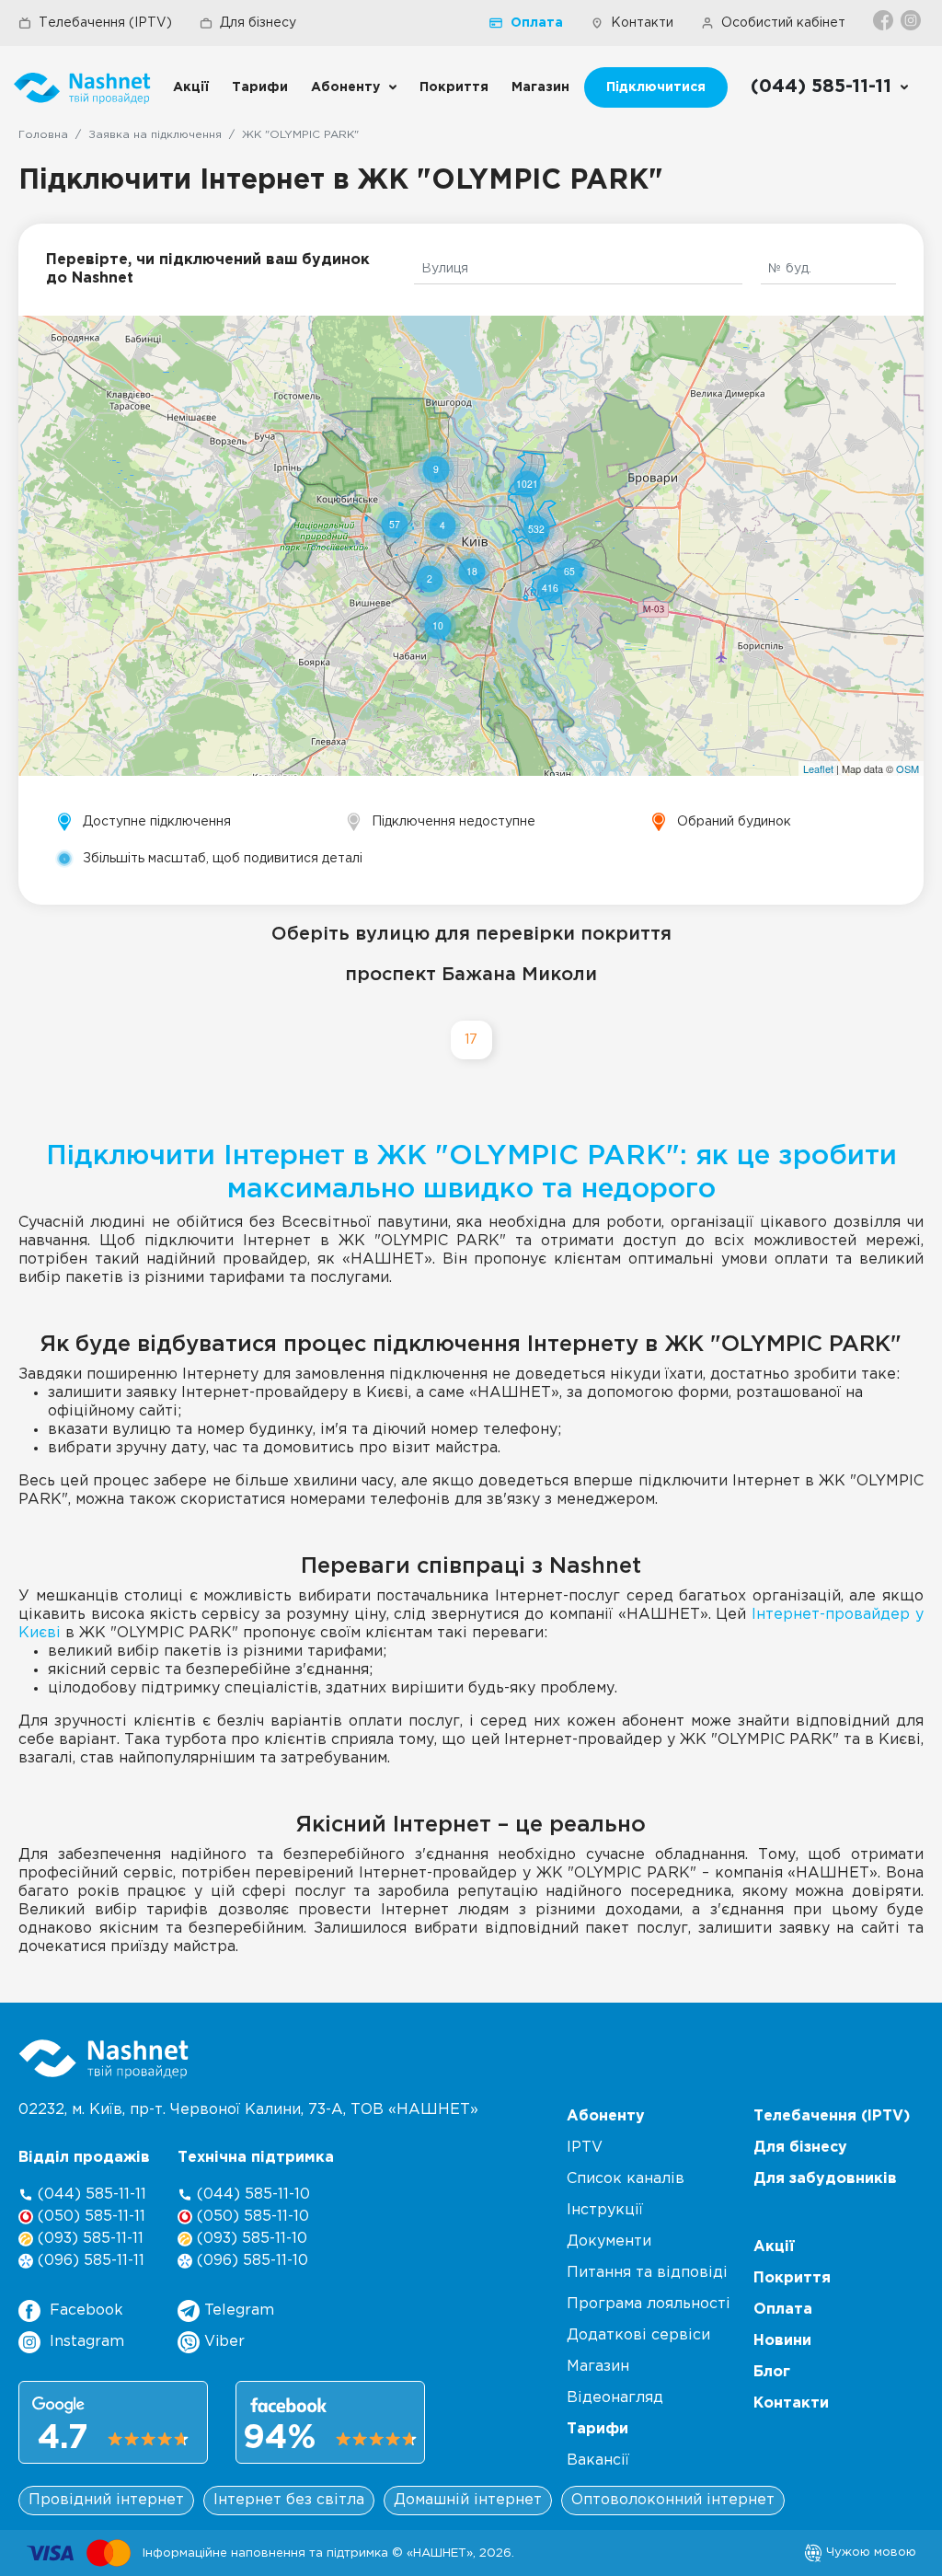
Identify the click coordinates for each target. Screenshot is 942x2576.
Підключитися (656, 87)
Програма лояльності (649, 2304)
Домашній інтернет (468, 2500)
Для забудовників (825, 2179)
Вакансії (598, 2460)
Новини (782, 2341)
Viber (222, 2342)
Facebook (86, 2310)
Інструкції (605, 2210)
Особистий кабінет (783, 23)
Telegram (237, 2310)
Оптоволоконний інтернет (673, 2500)
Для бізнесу (258, 23)
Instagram (87, 2342)
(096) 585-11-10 (250, 2261)
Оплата (537, 23)
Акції (191, 87)
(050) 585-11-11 (89, 2217)
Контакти (642, 23)
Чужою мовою (869, 2552)
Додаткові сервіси (638, 2335)
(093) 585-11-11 (88, 2239)
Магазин (540, 87)
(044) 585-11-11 (90, 2195)
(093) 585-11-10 (250, 2239)
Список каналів (626, 2179)
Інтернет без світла (289, 2500)
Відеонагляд (615, 2398)
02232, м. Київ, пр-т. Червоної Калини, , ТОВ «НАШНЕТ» (248, 2110)
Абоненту (345, 87)
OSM (908, 768)
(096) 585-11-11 (89, 2261)
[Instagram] (912, 20)
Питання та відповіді (647, 2273)
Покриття (454, 87)
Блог (772, 2372)
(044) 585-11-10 (251, 2195)
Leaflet (818, 768)
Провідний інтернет (106, 2500)
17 (471, 1040)
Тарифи (260, 87)
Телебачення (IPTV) (105, 23)
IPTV (585, 2148)
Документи (609, 2241)
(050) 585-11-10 (251, 2217)
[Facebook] (885, 20)
